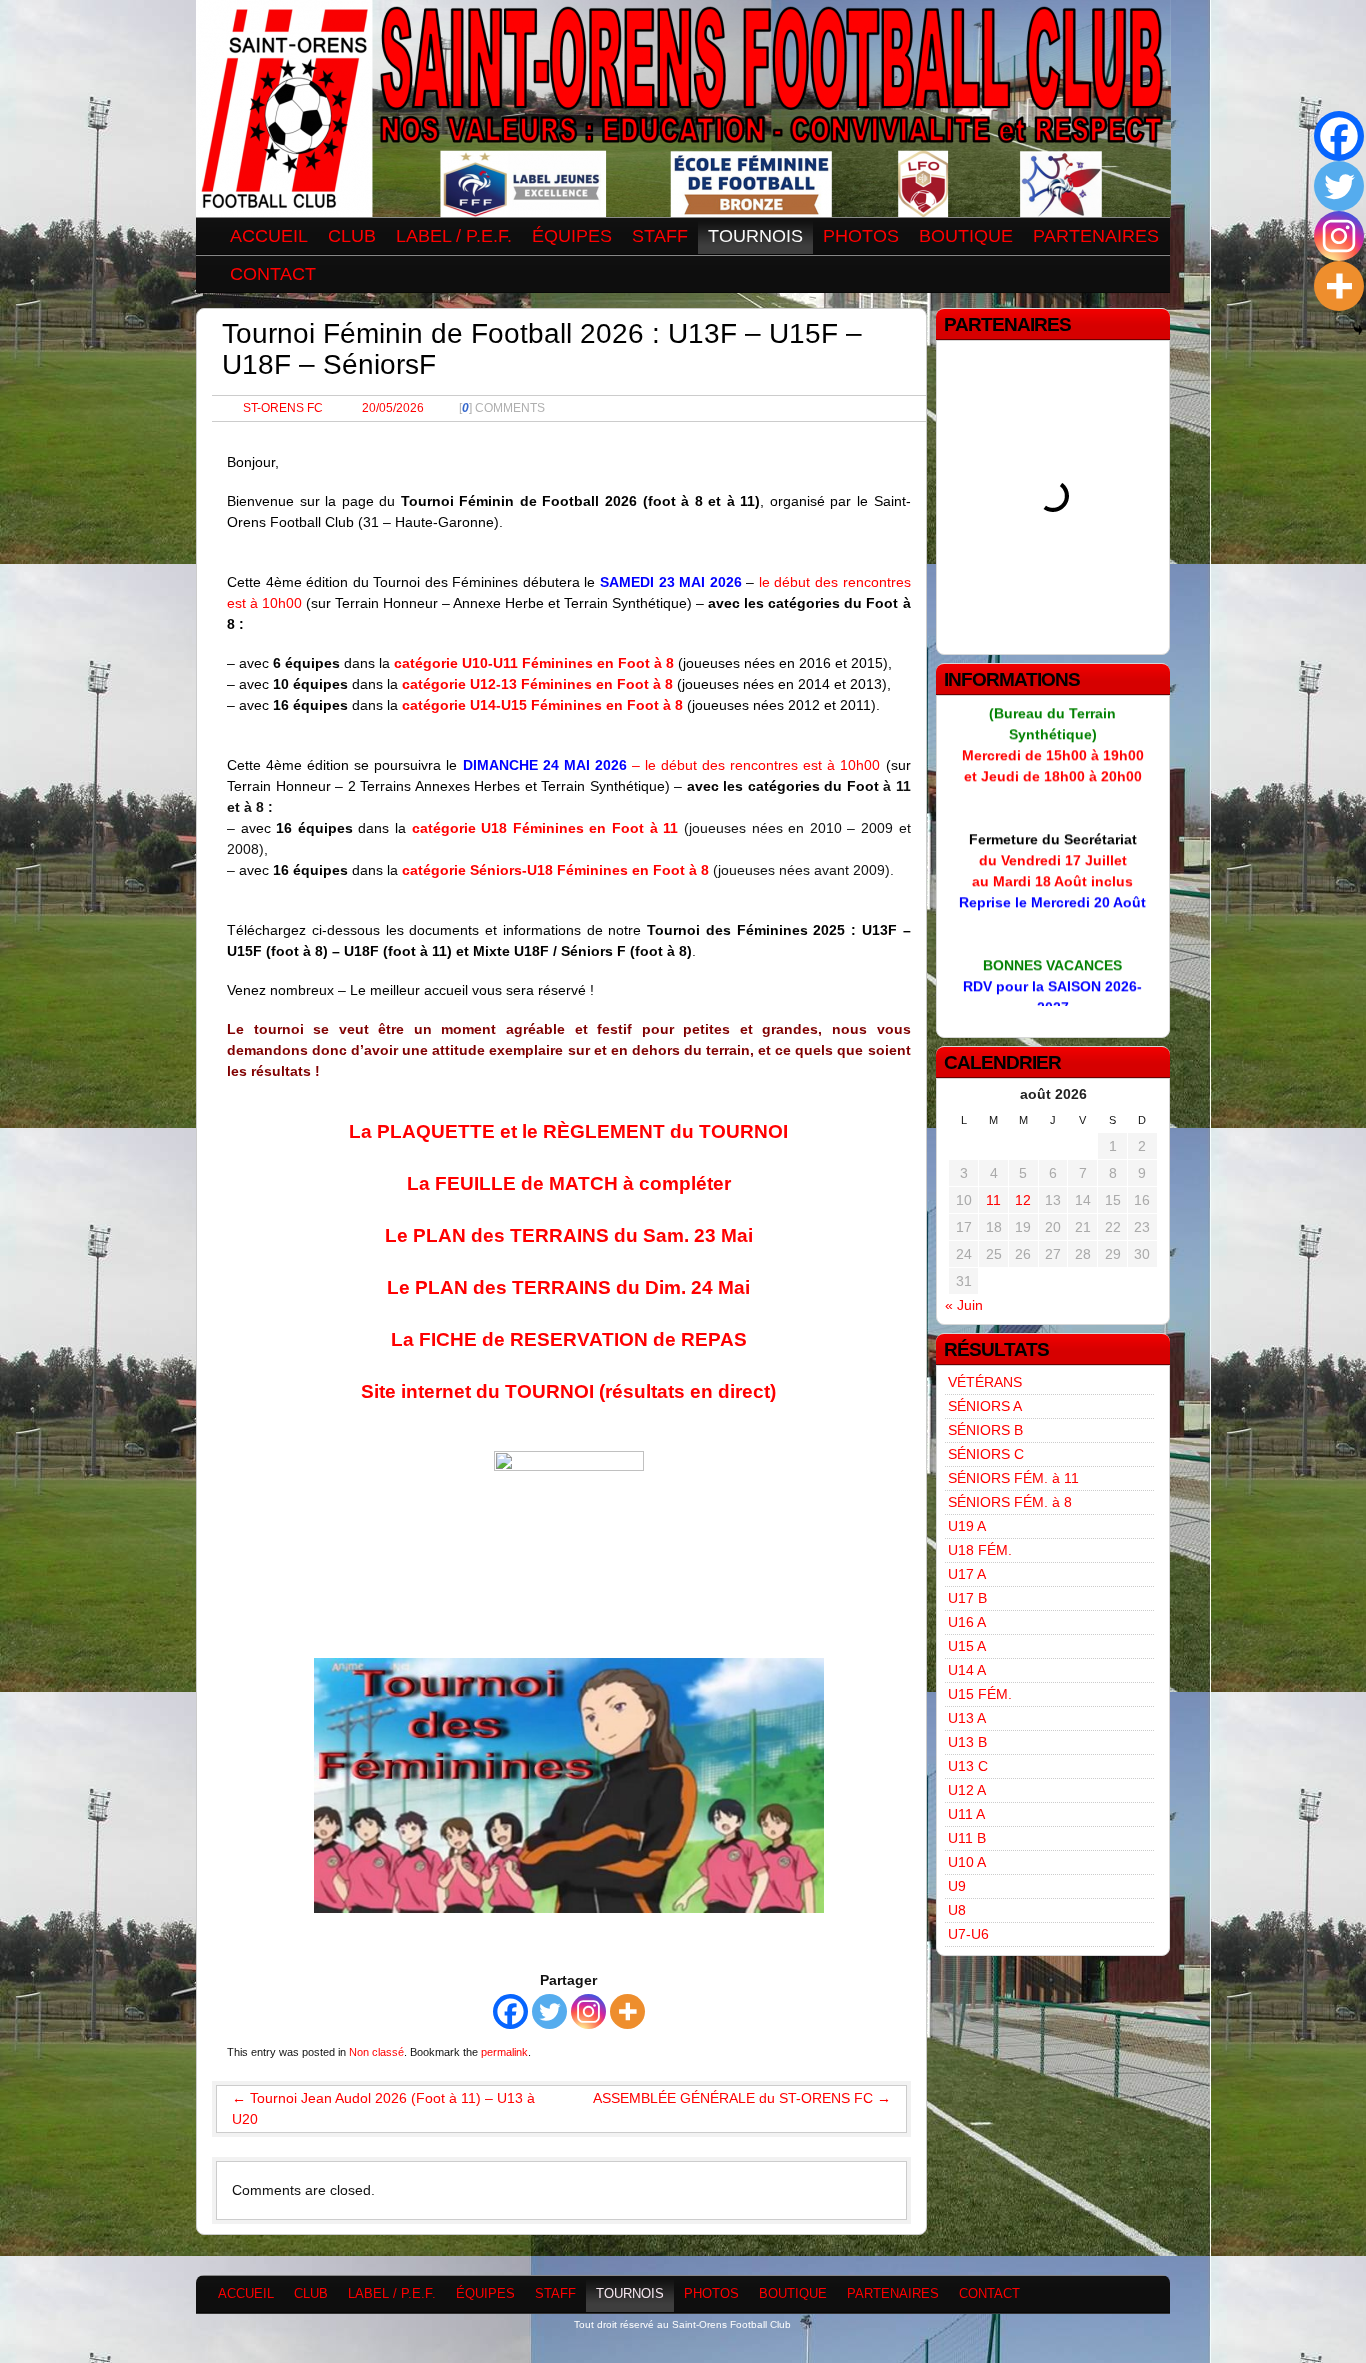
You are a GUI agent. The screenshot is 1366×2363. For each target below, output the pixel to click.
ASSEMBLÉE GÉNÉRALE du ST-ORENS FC (742, 2098)
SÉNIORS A (985, 1406)
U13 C (968, 1766)
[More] (627, 2011)
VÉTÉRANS (985, 1382)
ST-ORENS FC (283, 408)
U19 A (967, 1526)
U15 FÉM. (980, 1694)
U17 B (967, 1598)
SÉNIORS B (985, 1430)
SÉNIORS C (986, 1454)
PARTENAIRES (1096, 236)
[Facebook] (510, 2011)
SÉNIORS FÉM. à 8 (1010, 1502)
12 (1023, 1200)
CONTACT (273, 274)
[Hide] (1358, 330)
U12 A (967, 1790)
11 (993, 1200)
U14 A (967, 1670)
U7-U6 (968, 1934)
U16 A (967, 1622)
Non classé (376, 2052)
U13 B (967, 1742)
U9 (957, 1886)
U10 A (967, 1862)
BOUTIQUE (966, 236)
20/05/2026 (393, 408)
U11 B (967, 1838)
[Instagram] (588, 2011)
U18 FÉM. (980, 1550)
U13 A (967, 1718)
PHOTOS (861, 236)
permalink (504, 2052)
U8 (957, 1910)
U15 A (967, 1646)
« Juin (964, 1305)
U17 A (967, 1574)
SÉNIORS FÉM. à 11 (1013, 1478)
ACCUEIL (269, 236)
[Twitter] (549, 2011)
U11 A (966, 1814)
